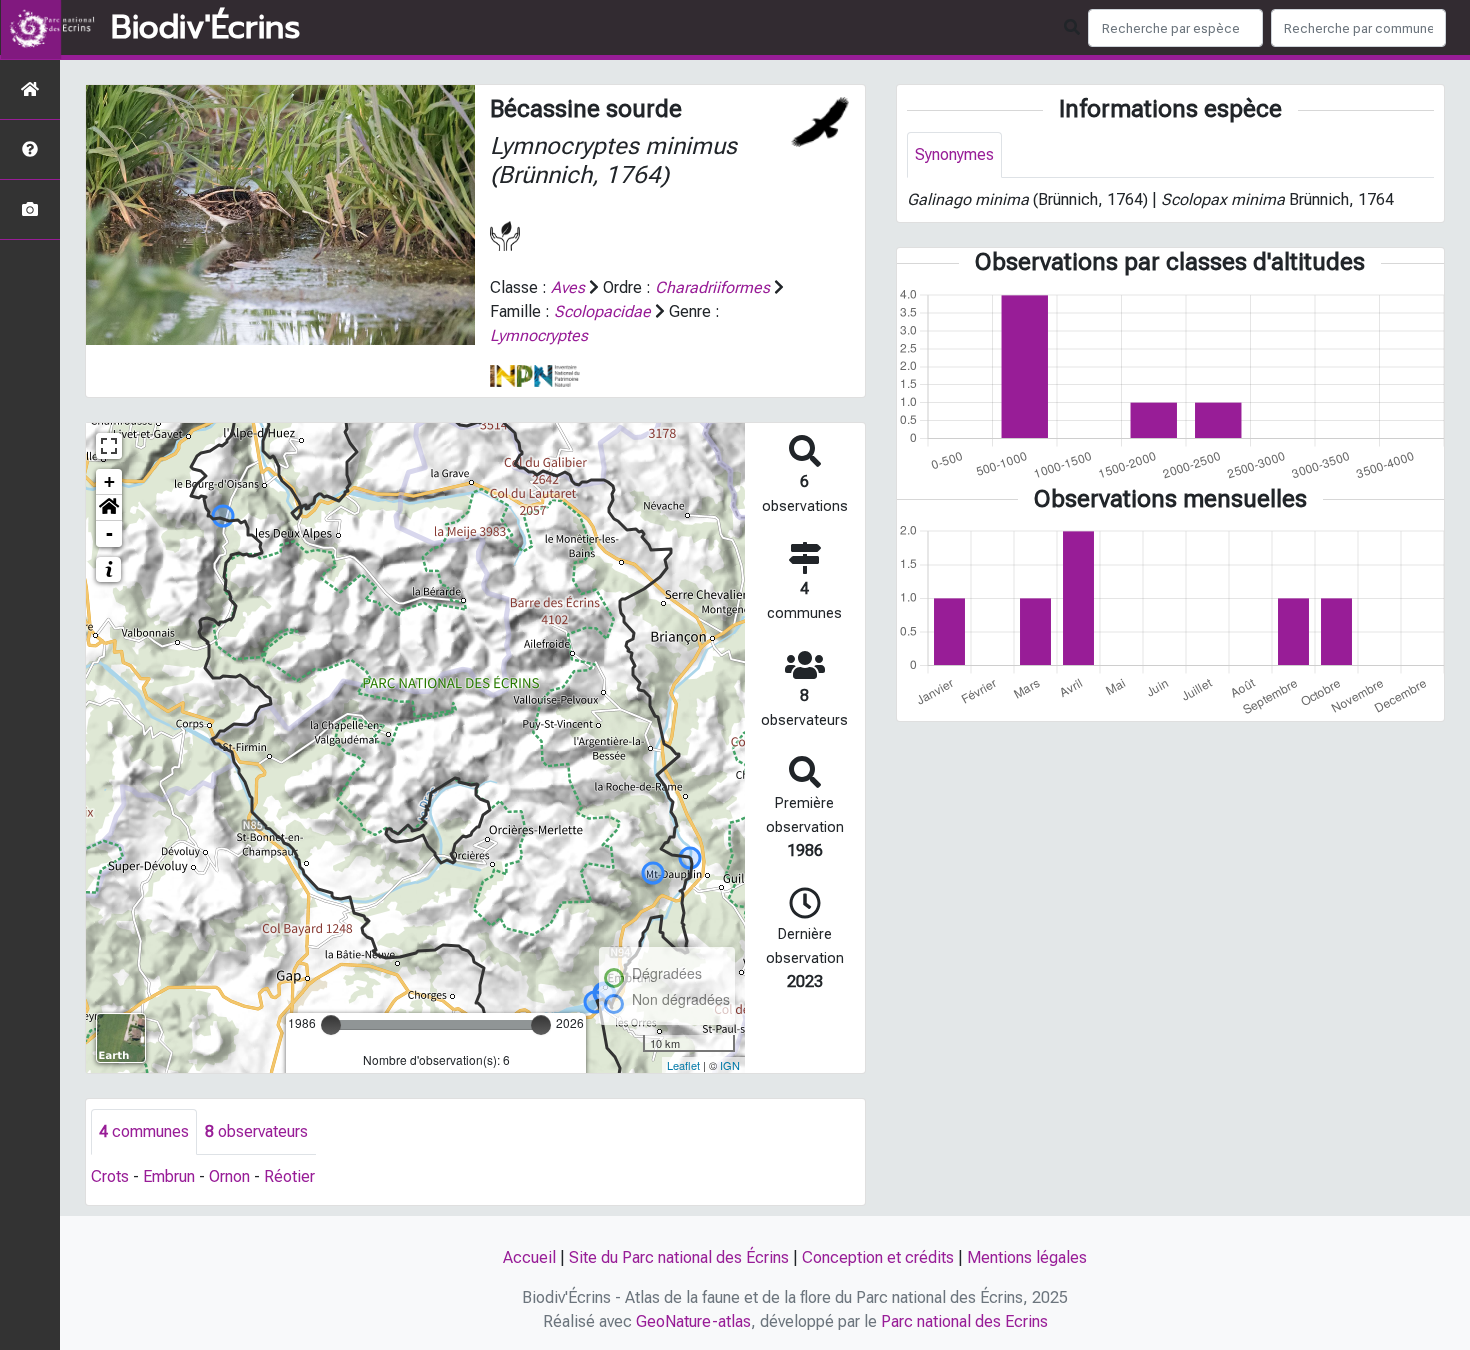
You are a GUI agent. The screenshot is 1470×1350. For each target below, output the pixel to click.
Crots (110, 1176)
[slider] (331, 1025)
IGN (730, 1065)
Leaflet (683, 1065)
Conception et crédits (878, 1257)
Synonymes (954, 154)
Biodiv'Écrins (205, 28)
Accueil (529, 1257)
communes (144, 1131)
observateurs (256, 1131)
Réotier (289, 1176)
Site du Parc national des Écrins (679, 1257)
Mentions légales (1027, 1257)
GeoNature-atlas (693, 1321)
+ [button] (109, 481)
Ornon (229, 1176)
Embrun (169, 1176)
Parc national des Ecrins (964, 1321)
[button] (109, 508)
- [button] (109, 533)
